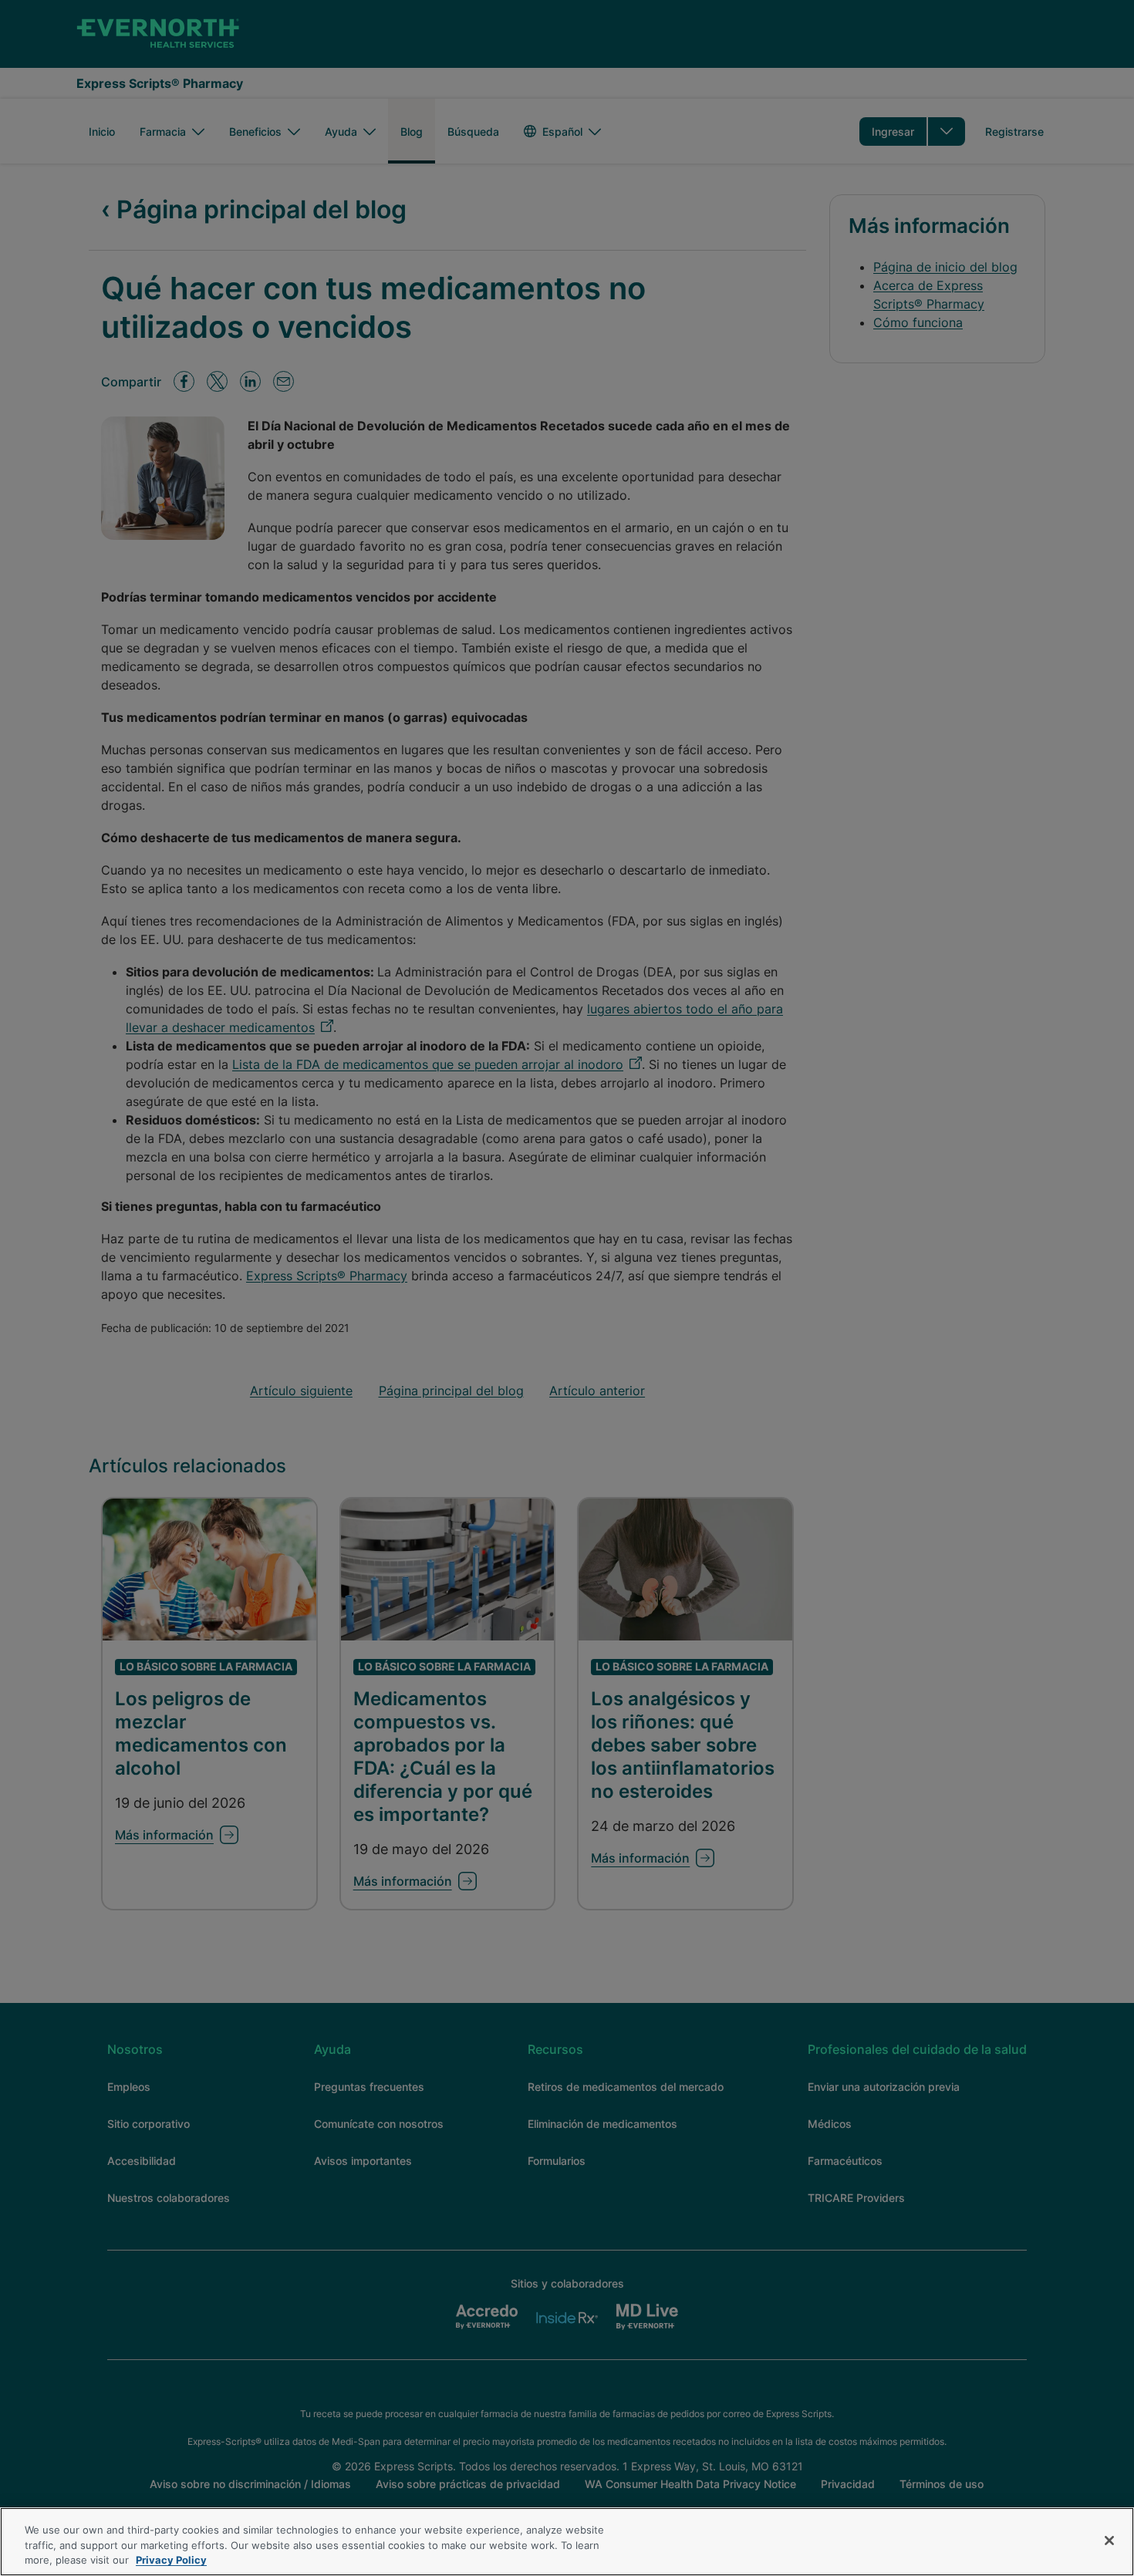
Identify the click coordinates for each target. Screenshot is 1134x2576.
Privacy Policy (171, 2560)
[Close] (1109, 2541)
